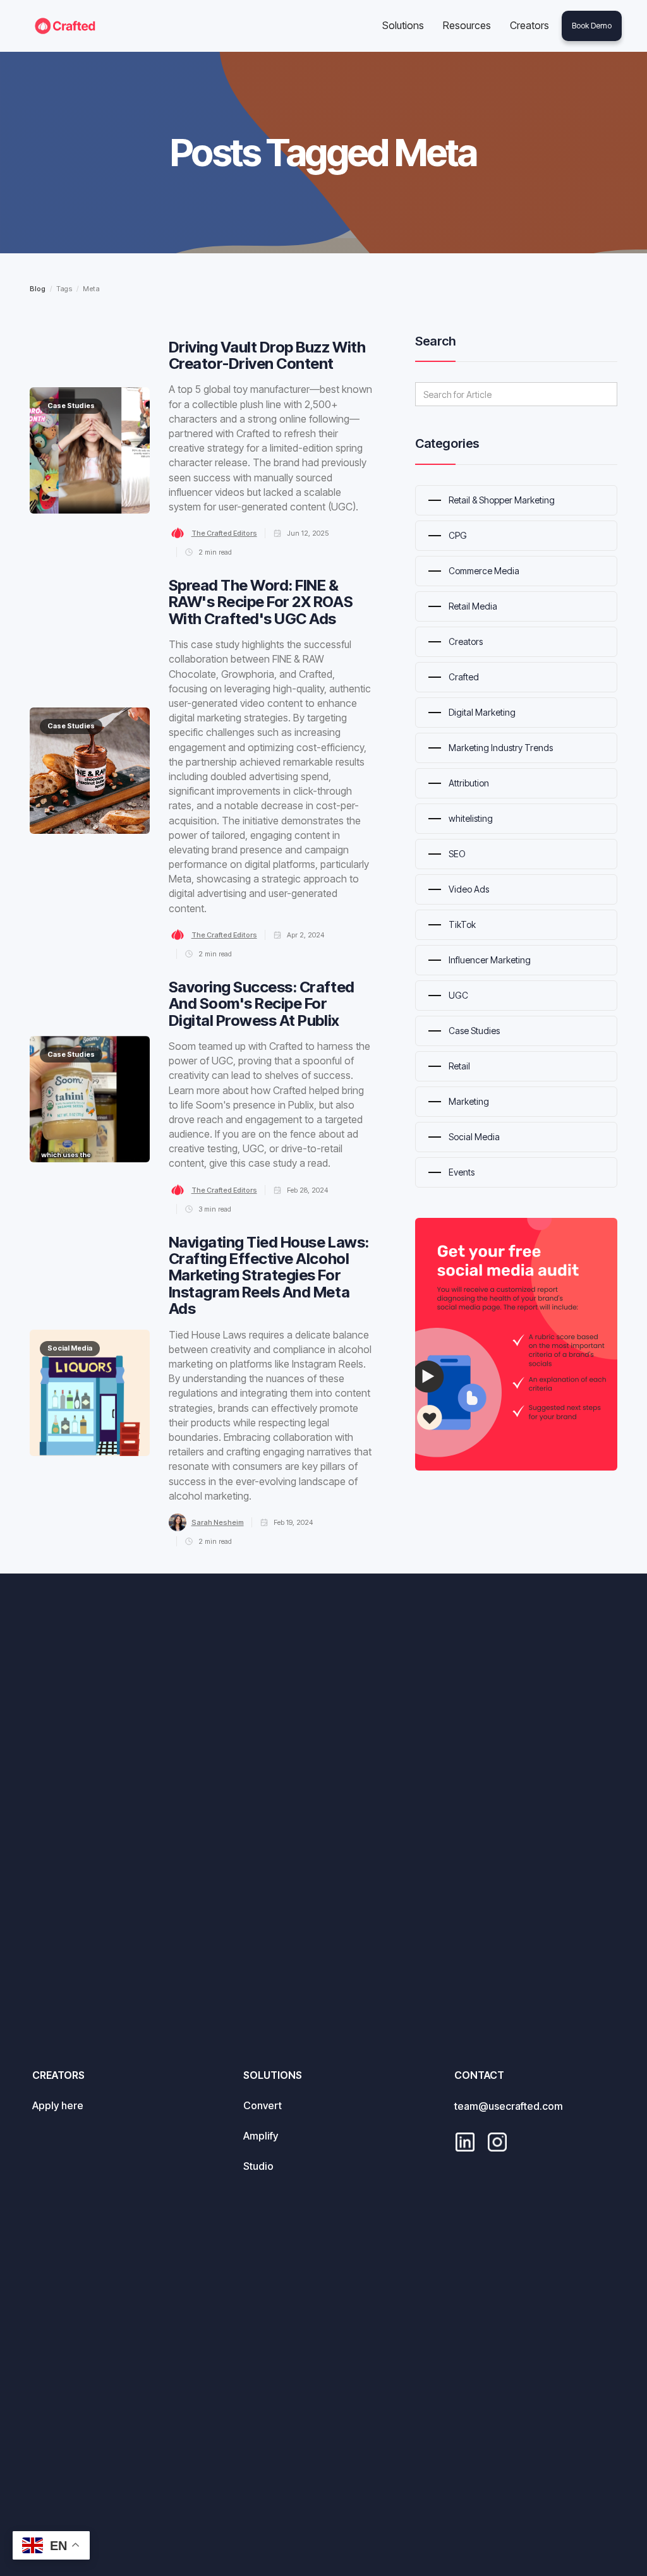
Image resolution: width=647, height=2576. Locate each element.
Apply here (58, 2105)
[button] (403, 26)
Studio (258, 2166)
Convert (263, 2105)
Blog (38, 289)
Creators (529, 25)
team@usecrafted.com (509, 2106)
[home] (65, 26)
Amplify (261, 2136)
